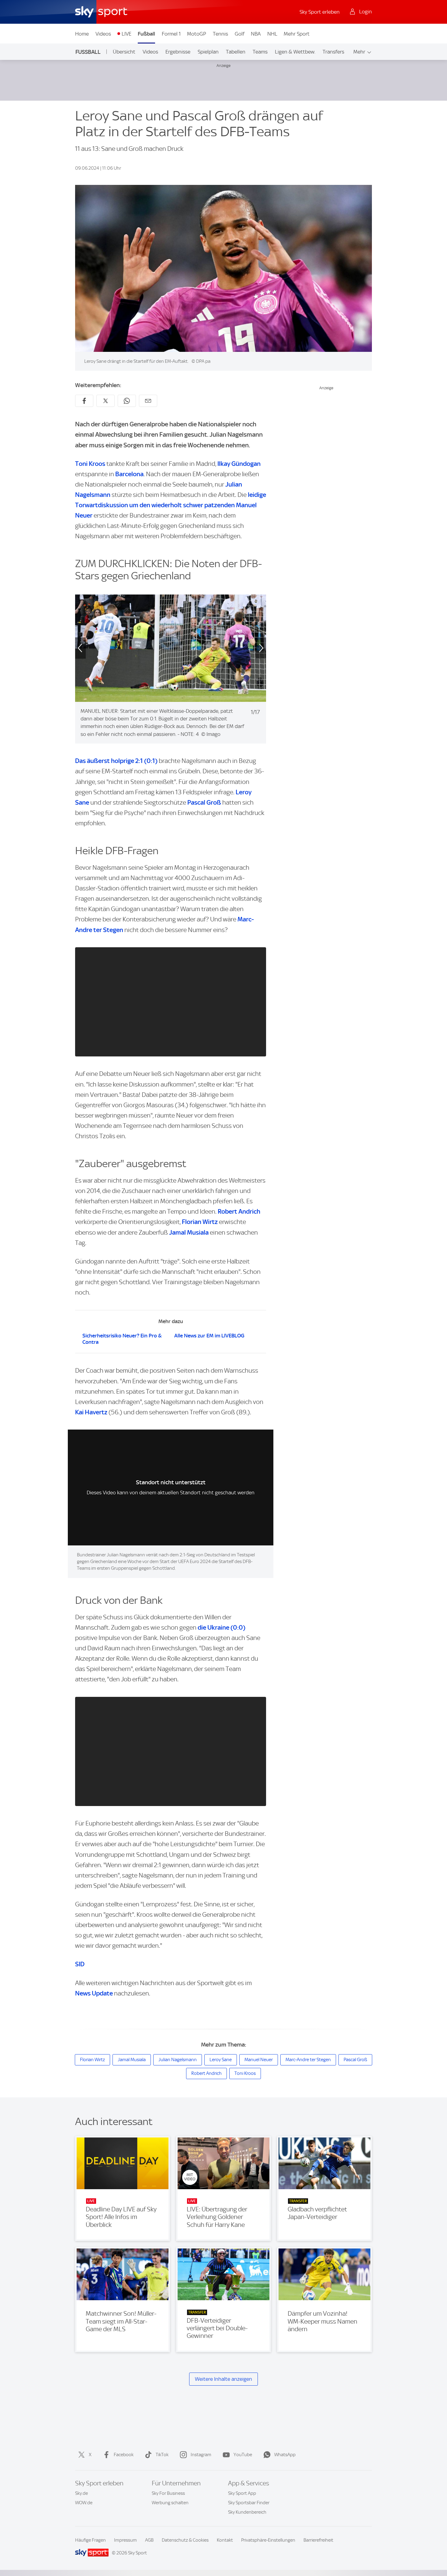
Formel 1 (171, 34)
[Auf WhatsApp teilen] (127, 401)
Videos (103, 34)
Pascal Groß (204, 802)
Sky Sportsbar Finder (249, 2503)
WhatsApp (285, 2455)
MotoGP (197, 34)
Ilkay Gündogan (239, 464)
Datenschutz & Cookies (185, 2540)
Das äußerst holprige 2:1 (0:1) (117, 761)
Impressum (125, 2540)
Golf (240, 34)
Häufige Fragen (90, 2540)
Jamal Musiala (189, 1232)
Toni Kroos (91, 464)
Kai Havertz (91, 1412)
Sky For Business (168, 2493)
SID (80, 1964)
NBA (256, 34)
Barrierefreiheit (318, 2540)
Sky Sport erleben (320, 12)
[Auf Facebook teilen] (84, 401)
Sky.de (81, 2493)
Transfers (333, 52)
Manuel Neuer (259, 2060)
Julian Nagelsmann (178, 2060)
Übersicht (124, 52)
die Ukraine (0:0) (222, 1627)
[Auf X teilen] (106, 401)
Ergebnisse (178, 52)
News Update (94, 1993)
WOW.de (84, 2503)
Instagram (201, 2455)
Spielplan (208, 52)
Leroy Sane (221, 2060)
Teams (260, 52)
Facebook (124, 2455)
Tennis (220, 34)
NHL (272, 34)
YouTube (243, 2455)
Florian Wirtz (200, 1222)
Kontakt (225, 2540)
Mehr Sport (297, 34)
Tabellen (236, 52)
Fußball (146, 34)
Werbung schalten (170, 2503)
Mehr (359, 52)
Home (82, 34)
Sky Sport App (242, 2493)
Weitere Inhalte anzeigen (223, 2379)
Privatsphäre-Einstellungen (268, 2540)
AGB (149, 2540)
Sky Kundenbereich (247, 2512)
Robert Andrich (239, 1211)
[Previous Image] (75, 648)
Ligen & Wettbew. (295, 52)
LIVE (126, 34)
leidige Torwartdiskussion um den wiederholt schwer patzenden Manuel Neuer (171, 505)
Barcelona (129, 474)
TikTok (162, 2455)
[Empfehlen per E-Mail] (148, 401)
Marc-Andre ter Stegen (308, 2060)
